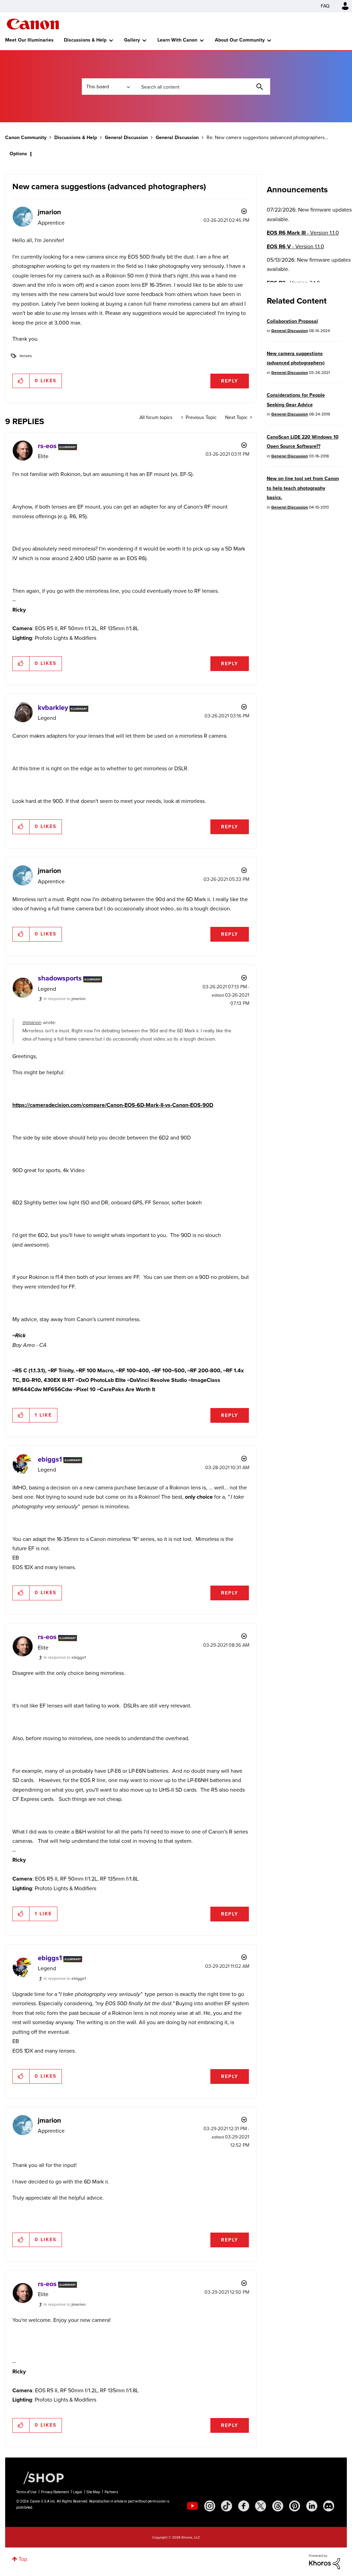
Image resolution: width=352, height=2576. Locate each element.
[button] (272, 1232)
